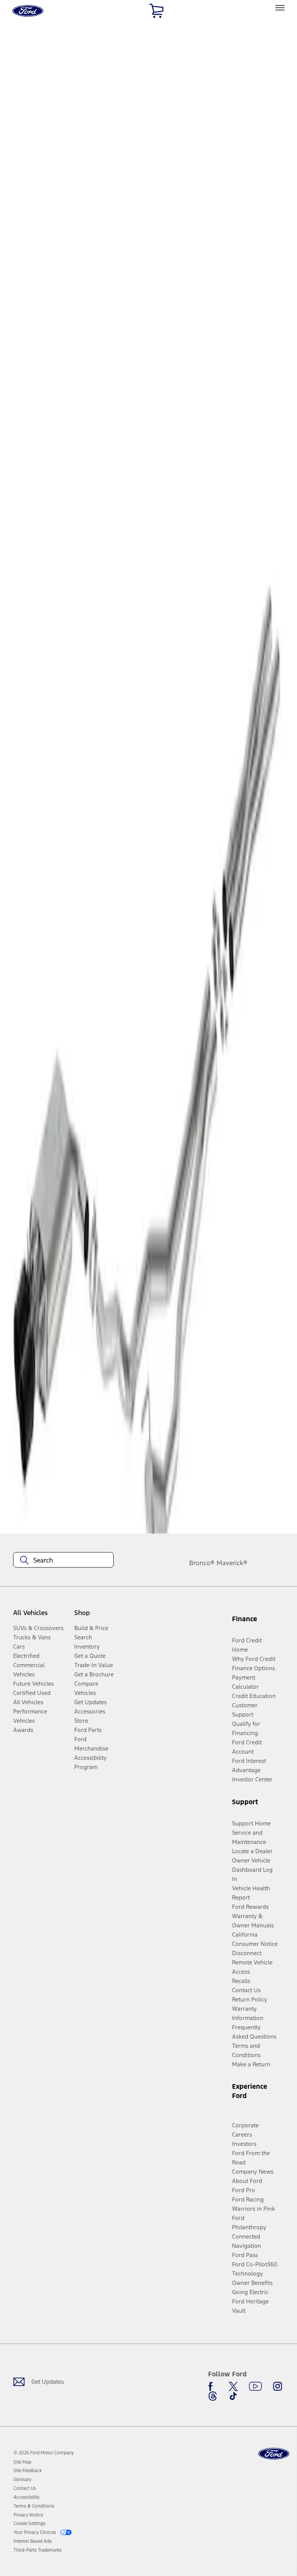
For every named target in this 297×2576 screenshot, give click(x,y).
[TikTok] (233, 2396)
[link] (22, 2462)
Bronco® (202, 1563)
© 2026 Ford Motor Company (44, 2453)
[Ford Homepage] (274, 2454)
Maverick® (232, 1563)
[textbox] (63, 1560)
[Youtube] (255, 2386)
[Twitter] (233, 2386)
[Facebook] (213, 2386)
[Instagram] (278, 2386)
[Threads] (213, 2396)
